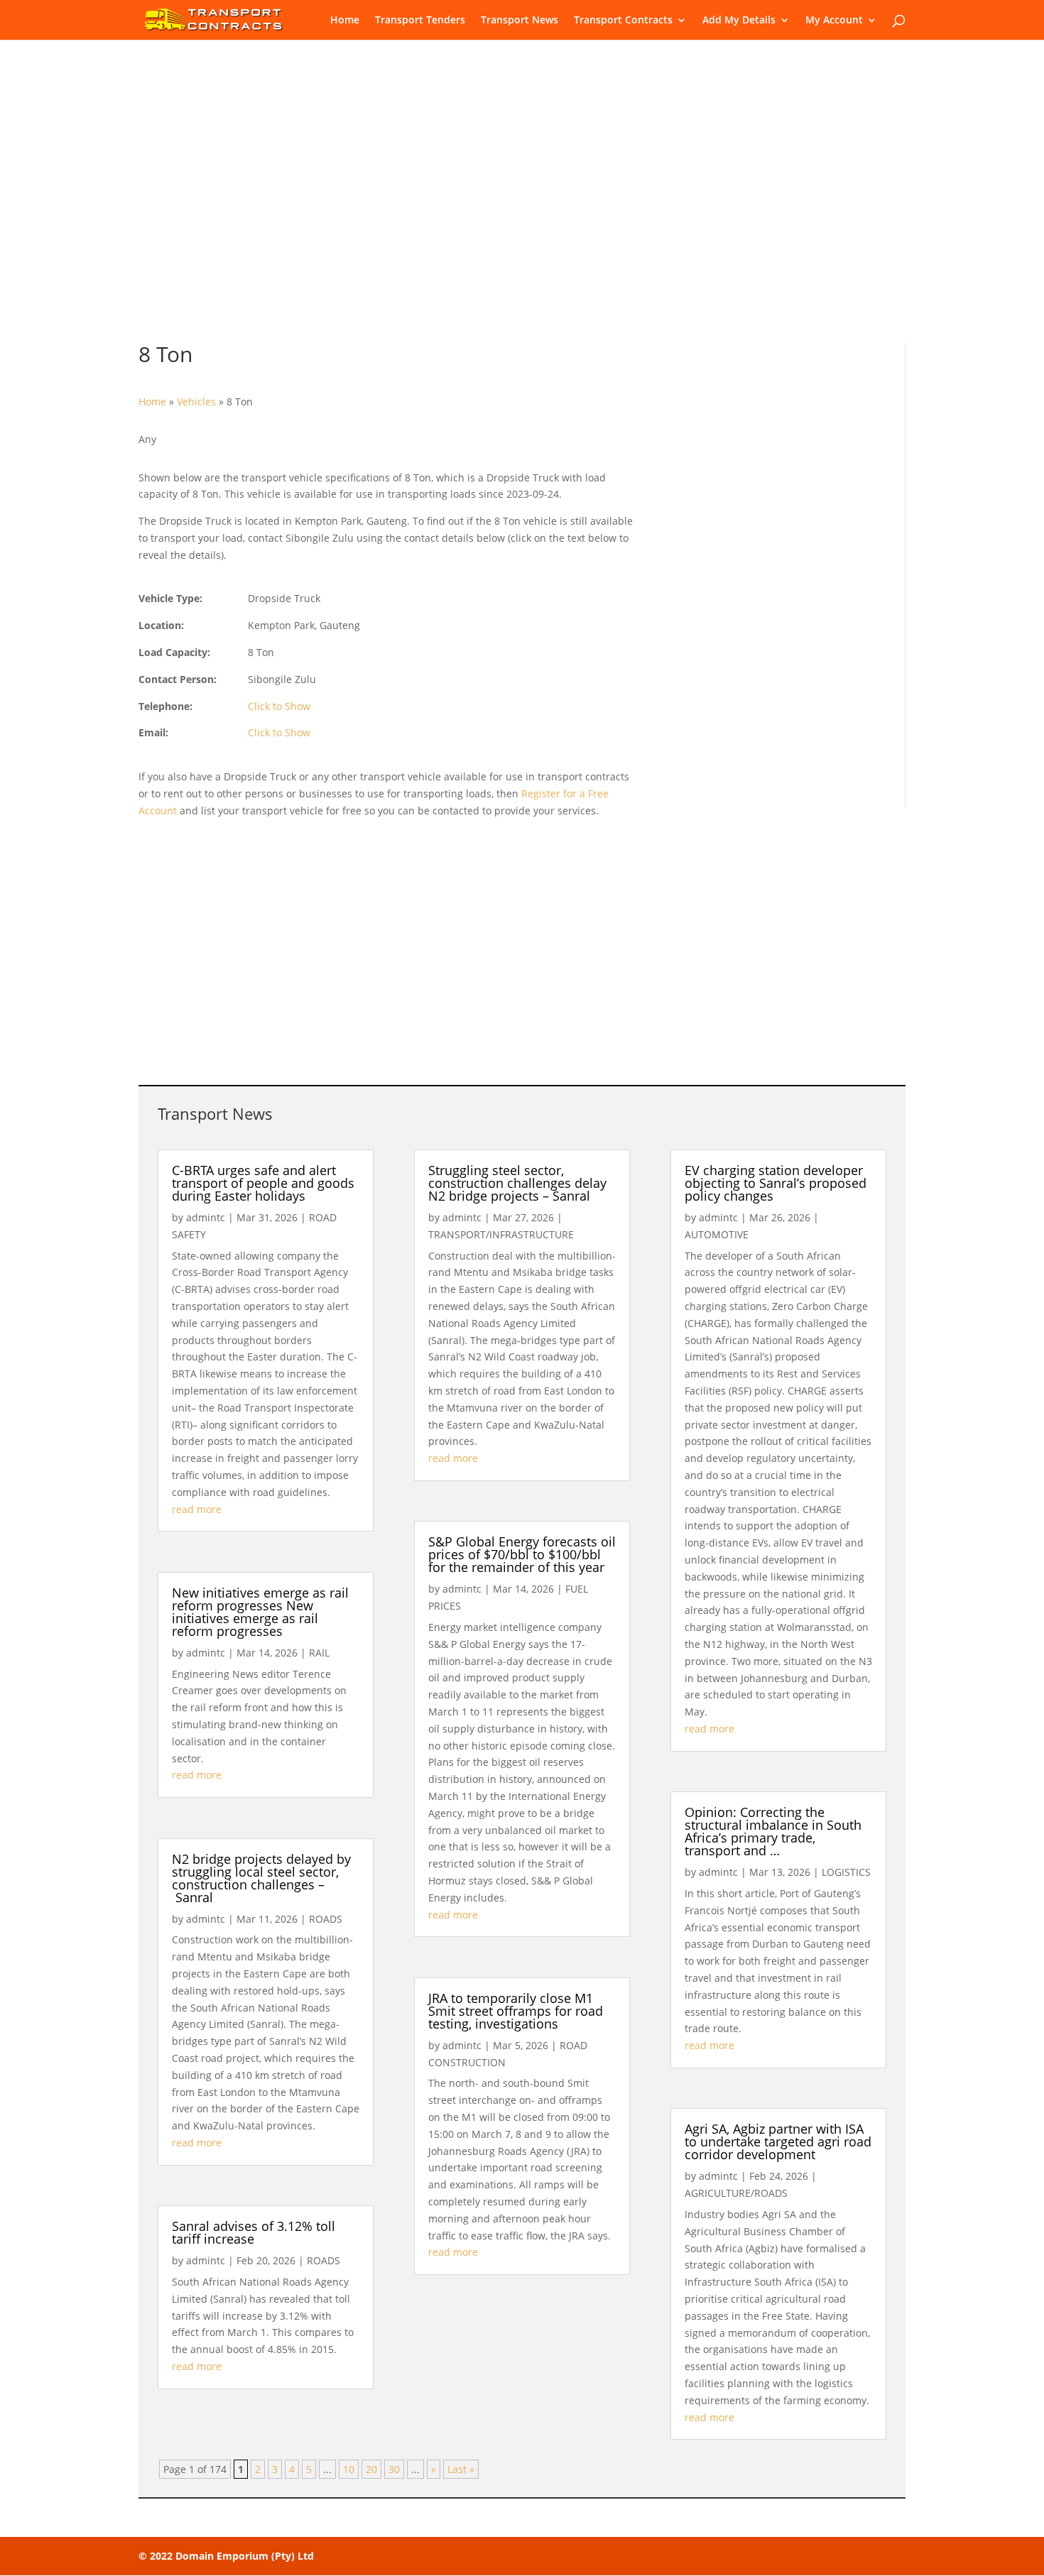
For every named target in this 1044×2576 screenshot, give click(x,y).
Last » (461, 2469)
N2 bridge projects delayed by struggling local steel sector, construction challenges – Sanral (261, 1878)
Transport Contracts (623, 21)
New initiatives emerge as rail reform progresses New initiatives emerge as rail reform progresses (260, 1612)
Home (345, 21)
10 (349, 2469)
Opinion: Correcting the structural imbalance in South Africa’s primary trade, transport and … (773, 1831)
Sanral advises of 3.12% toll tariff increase (254, 2232)
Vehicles (196, 402)
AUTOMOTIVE (717, 1234)
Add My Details (739, 21)
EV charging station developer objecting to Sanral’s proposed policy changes (776, 1183)
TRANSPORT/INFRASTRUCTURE (501, 1234)
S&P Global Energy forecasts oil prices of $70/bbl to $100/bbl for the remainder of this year (522, 1554)
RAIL (319, 1653)
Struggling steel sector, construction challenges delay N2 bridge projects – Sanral (517, 1183)
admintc (206, 1217)
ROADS (326, 1919)
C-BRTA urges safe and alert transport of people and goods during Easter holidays (263, 1183)
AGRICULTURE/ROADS (736, 2193)
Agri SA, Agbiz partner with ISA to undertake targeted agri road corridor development (778, 2141)
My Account (834, 21)
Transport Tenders (420, 21)
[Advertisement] (522, 206)
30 (394, 2469)
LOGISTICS (846, 1872)
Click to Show (279, 706)
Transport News (520, 21)
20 (371, 2469)
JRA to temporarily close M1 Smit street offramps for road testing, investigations (516, 2011)
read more (197, 1509)
